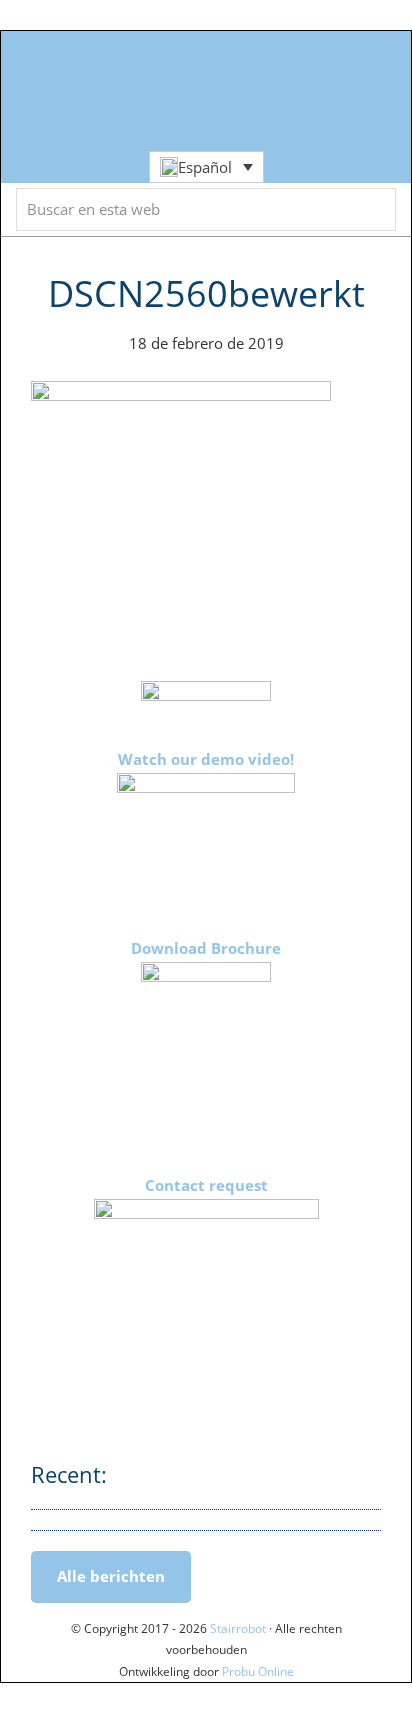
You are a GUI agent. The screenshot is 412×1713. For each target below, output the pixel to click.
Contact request (206, 1185)
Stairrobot (206, 35)
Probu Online (258, 1671)
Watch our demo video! (206, 759)
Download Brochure (206, 948)
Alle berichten (111, 1576)
